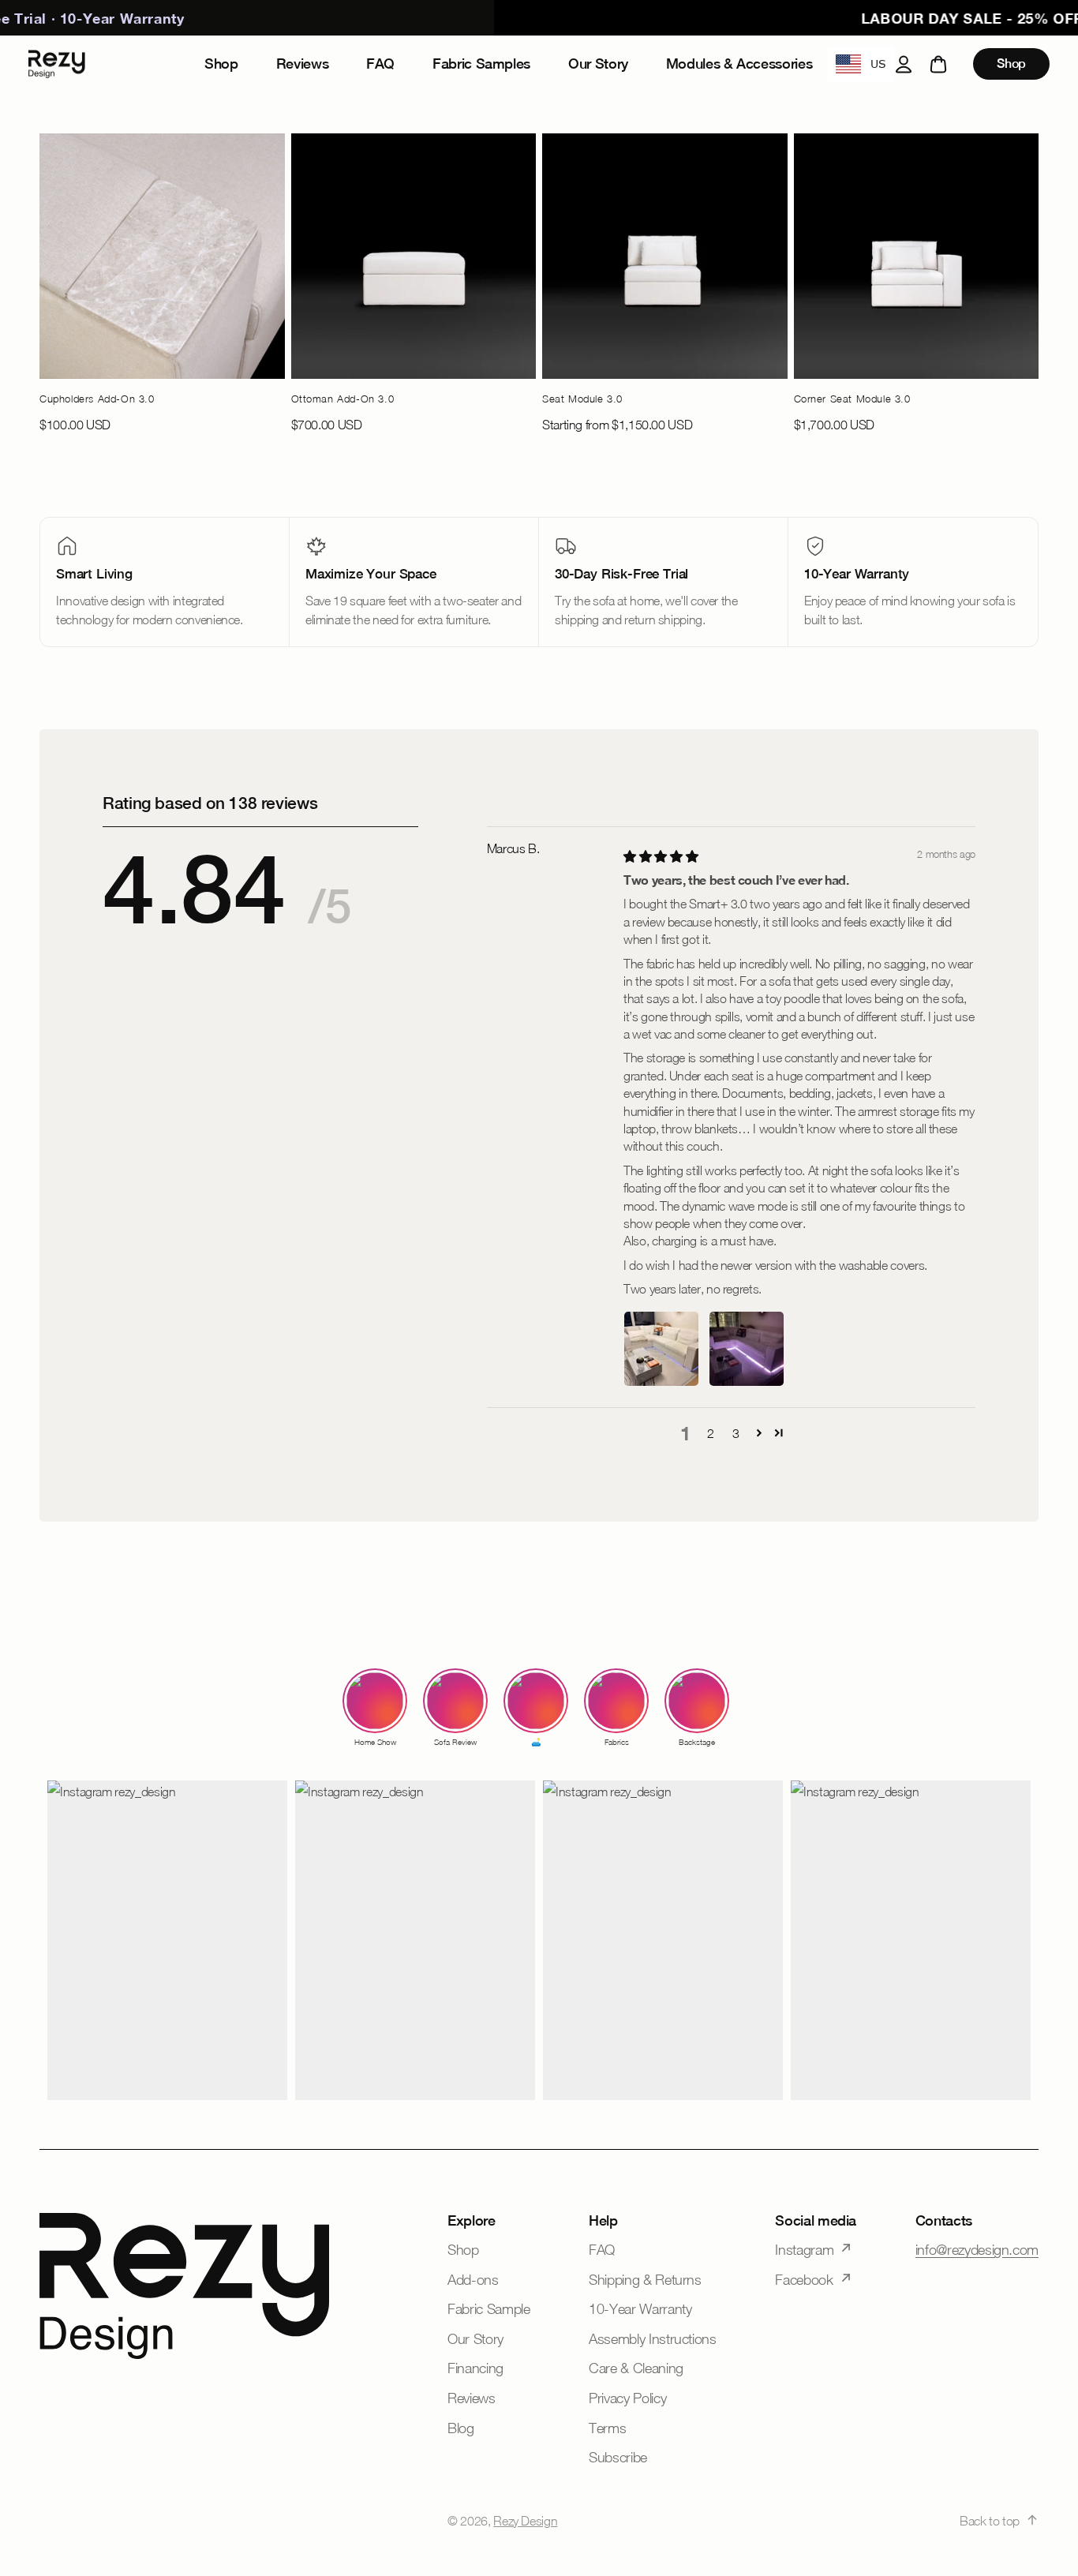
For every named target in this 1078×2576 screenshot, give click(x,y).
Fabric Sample (488, 2309)
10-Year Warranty (640, 2309)
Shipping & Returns (645, 2280)
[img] (661, 856)
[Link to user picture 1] (661, 1349)
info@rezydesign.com (977, 2250)
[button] (759, 1432)
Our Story (475, 2339)
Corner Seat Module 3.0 (852, 399)
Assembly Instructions (652, 2339)
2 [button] (711, 1433)
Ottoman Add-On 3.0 (343, 399)
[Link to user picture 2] (747, 1349)
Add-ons (473, 2280)
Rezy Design (525, 2521)
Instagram (804, 2250)
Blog (461, 2428)
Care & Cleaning (636, 2368)
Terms (607, 2428)
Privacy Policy (627, 2398)
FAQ (602, 2250)
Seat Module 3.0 (582, 399)
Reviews (471, 2398)
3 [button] (736, 1433)
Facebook (804, 2280)
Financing (475, 2368)
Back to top (990, 2521)
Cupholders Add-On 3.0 (97, 399)
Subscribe (618, 2457)
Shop (1011, 64)
